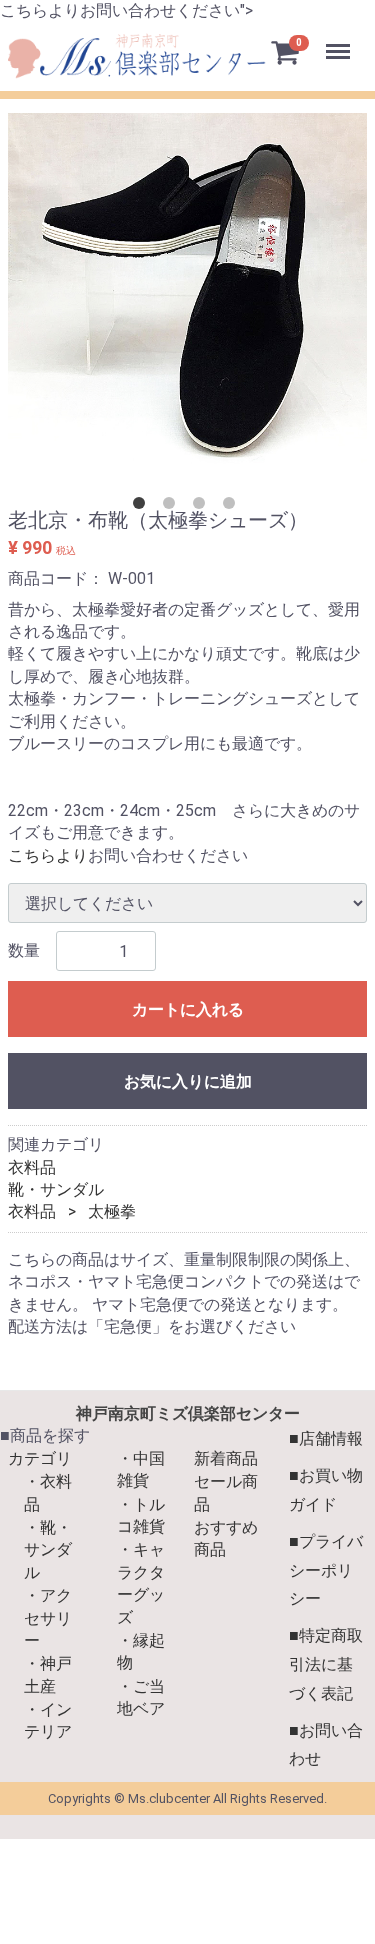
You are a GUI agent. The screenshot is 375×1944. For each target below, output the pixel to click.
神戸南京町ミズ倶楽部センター (188, 1413)
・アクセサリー (48, 1618)
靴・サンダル (56, 1189)
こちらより (48, 855)
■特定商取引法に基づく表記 (326, 1664)
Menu (340, 40)
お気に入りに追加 (188, 1081)
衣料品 (32, 1166)
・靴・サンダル (48, 1550)
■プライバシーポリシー (326, 1570)
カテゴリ (40, 1458)
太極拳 (112, 1211)
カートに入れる (188, 1009)
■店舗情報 (326, 1439)
